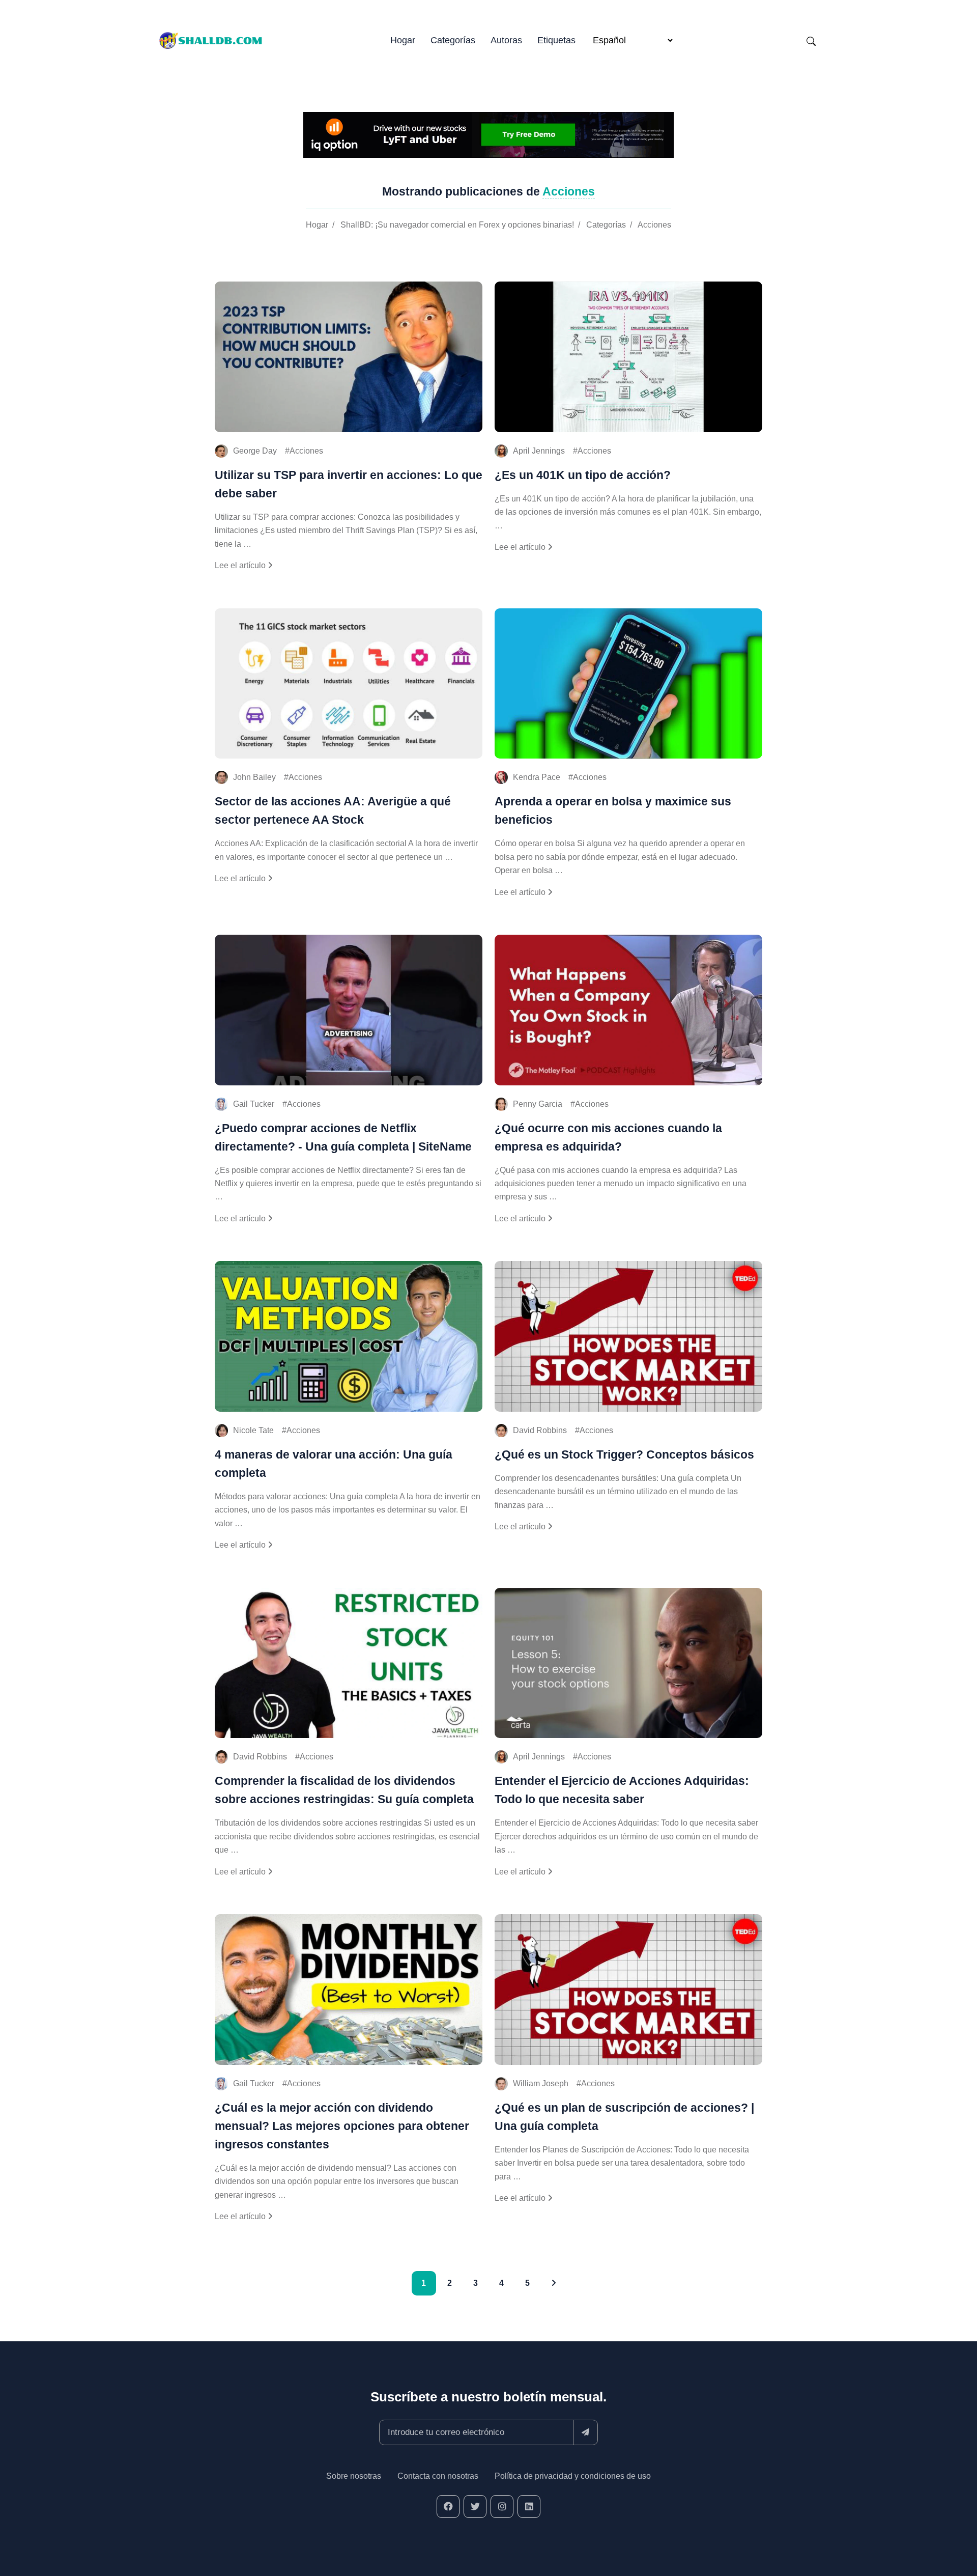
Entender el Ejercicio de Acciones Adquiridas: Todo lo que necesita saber (622, 1790)
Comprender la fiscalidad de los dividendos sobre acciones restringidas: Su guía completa (344, 1790)
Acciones (654, 225)
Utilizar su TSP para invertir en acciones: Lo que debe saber (349, 484)
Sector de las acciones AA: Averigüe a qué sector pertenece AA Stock (333, 810)
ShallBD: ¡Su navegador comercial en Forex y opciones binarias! (457, 225)
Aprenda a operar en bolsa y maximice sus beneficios (613, 810)
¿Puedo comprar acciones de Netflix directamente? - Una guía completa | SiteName (343, 1137)
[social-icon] (448, 2507)
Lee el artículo (241, 565)
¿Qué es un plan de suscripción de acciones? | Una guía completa (624, 2117)
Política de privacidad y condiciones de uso (573, 2476)
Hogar (403, 40)
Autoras (506, 40)
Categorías (453, 40)
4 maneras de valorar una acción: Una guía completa (334, 1464)
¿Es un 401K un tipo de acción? (583, 475)
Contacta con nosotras (438, 2476)
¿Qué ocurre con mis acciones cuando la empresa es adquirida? (608, 1137)
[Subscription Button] (585, 2432)
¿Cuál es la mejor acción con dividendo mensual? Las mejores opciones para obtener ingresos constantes (342, 2126)
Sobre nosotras (354, 2476)
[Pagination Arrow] (554, 2283)
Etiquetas (556, 40)
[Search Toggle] (811, 41)
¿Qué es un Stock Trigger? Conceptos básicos (624, 1454)
